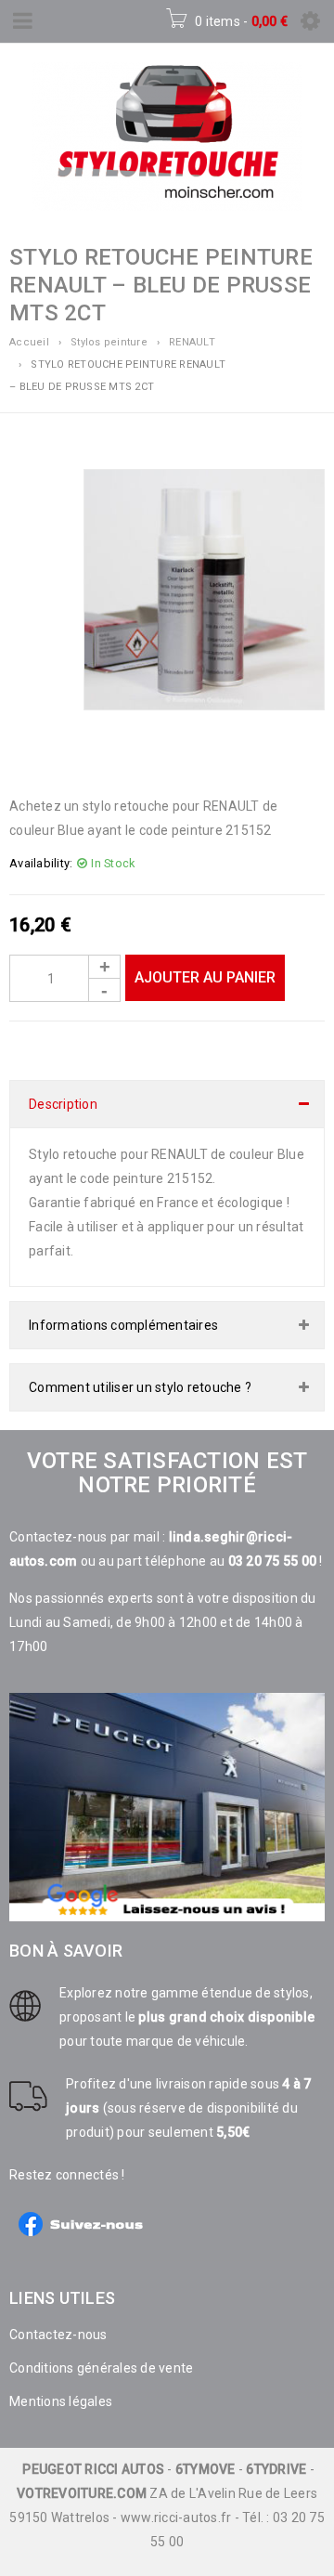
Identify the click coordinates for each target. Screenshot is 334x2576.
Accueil (29, 342)
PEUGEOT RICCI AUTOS (93, 2469)
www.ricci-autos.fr (176, 2517)
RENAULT (192, 342)
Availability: (41, 863)
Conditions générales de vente (101, 2368)
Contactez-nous (58, 2335)
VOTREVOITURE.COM (82, 2493)
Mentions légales (61, 2401)
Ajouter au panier (205, 977)
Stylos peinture (109, 342)
